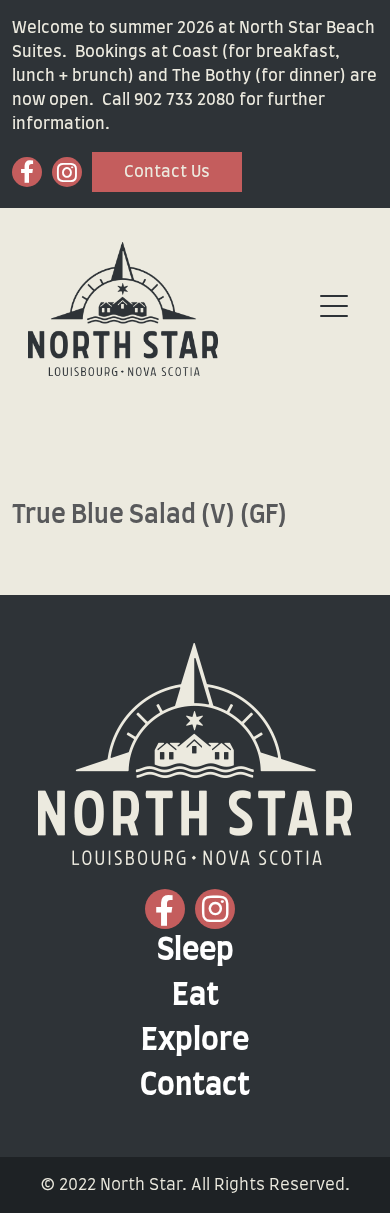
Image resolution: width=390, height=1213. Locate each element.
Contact (195, 1086)
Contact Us (167, 172)
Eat (195, 996)
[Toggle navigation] (334, 307)
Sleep (195, 951)
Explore (195, 1041)
